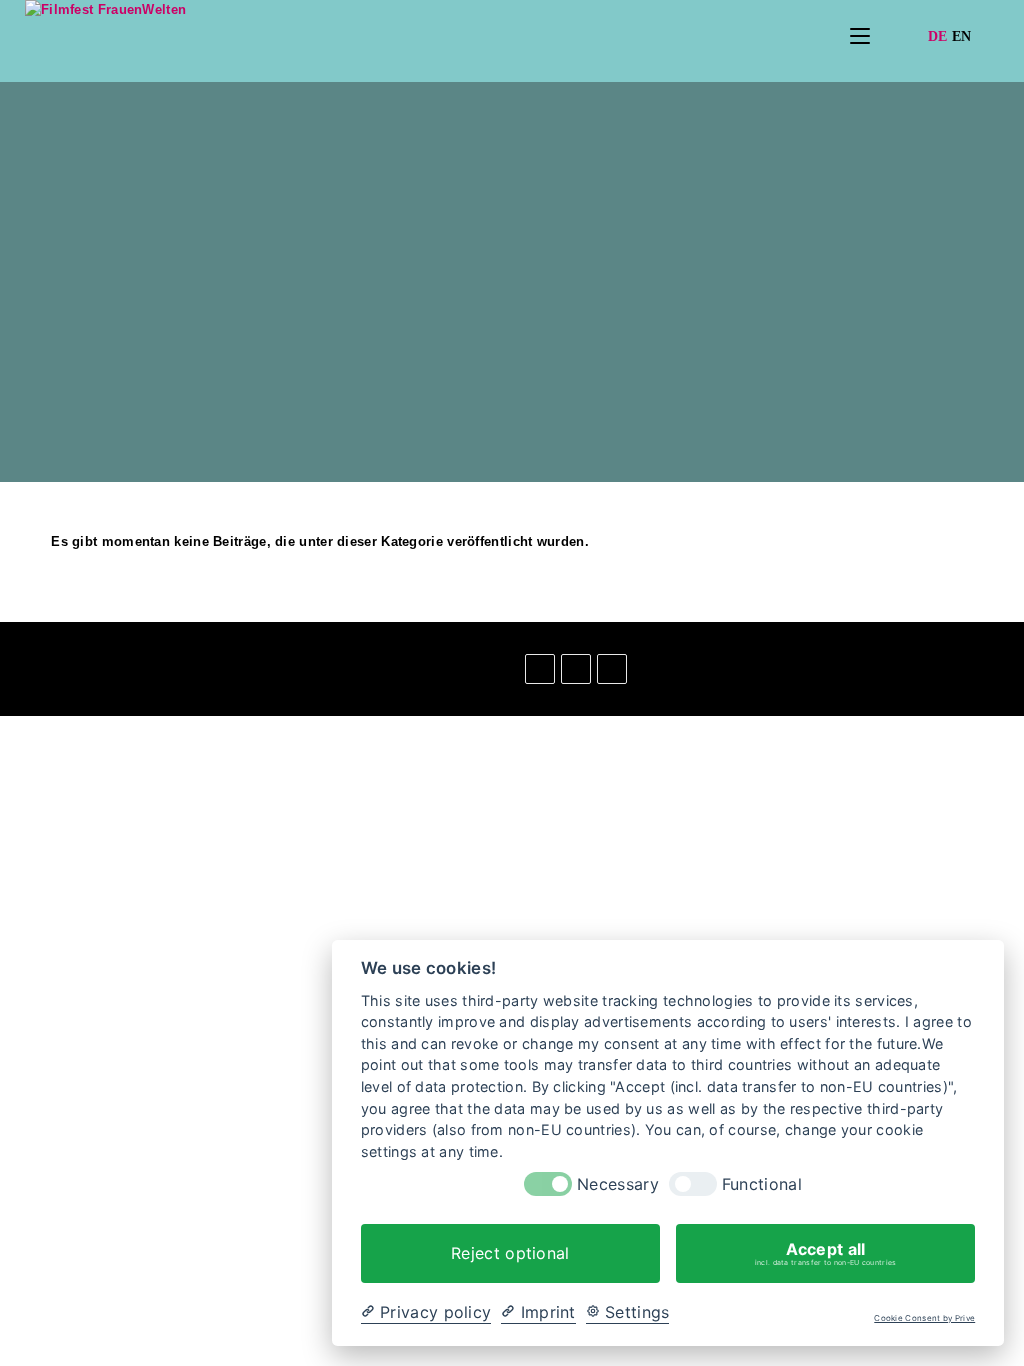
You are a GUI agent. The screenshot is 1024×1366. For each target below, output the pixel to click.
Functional (762, 1184)
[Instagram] (576, 669)
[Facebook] (540, 669)
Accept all (826, 1253)
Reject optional (510, 1253)
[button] (15, 658)
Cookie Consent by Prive (924, 1318)
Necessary (618, 1184)
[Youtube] (612, 669)
